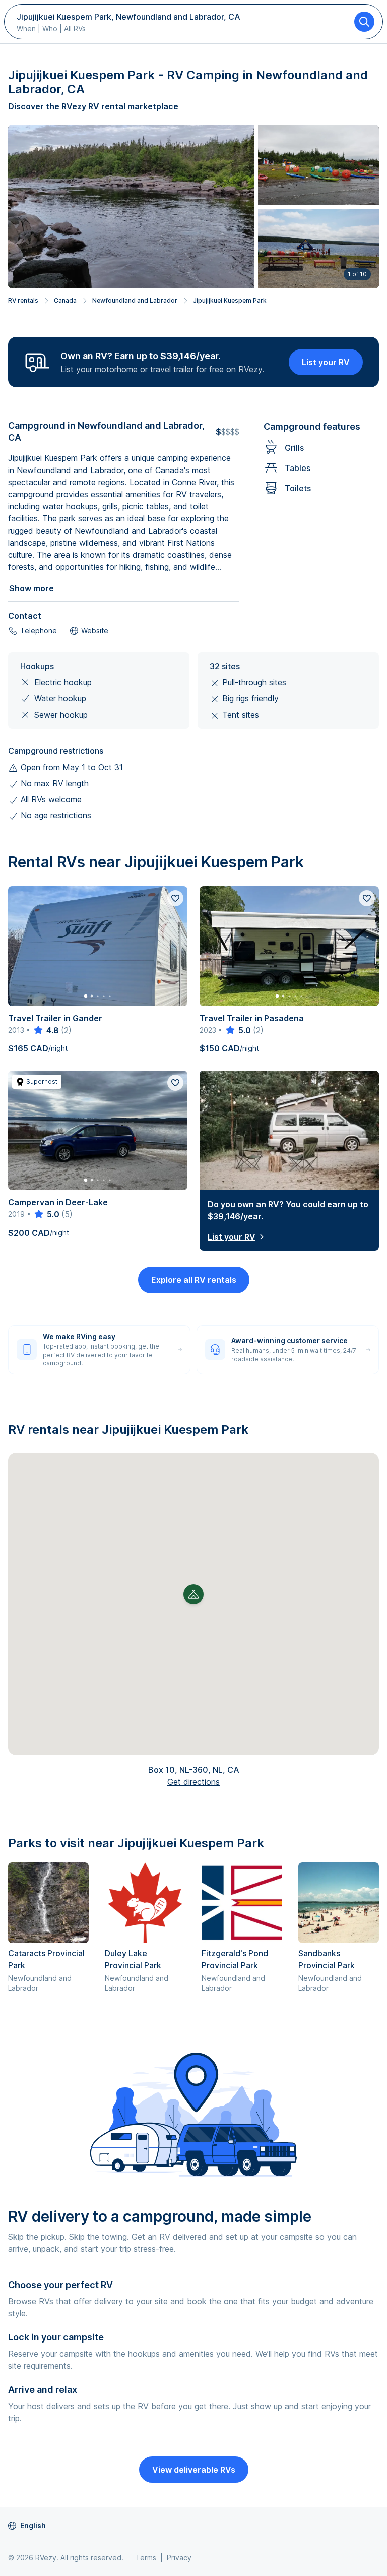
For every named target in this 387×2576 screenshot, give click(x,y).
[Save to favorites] (175, 898)
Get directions (193, 1782)
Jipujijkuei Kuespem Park (230, 300)
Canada (65, 300)
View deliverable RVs (194, 2470)
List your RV (326, 362)
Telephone (39, 631)
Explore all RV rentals (194, 1280)
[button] (193, 1594)
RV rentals (23, 300)
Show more (31, 588)
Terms (146, 2558)
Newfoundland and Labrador (135, 300)
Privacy (179, 2558)
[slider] (46, 1030)
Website (95, 631)
